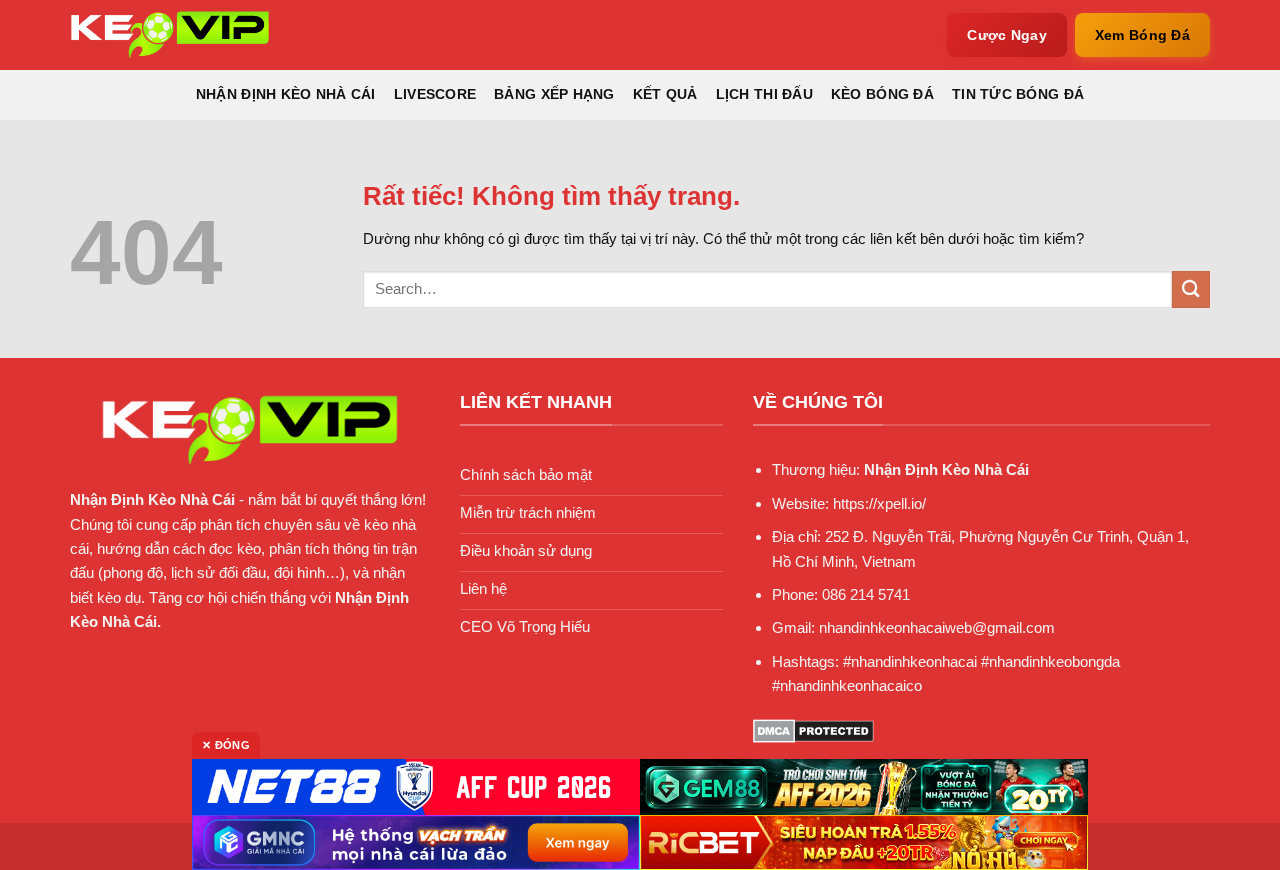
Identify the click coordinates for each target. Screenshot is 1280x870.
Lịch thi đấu (764, 94)
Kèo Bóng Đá (882, 94)
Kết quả (665, 94)
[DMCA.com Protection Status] (813, 729)
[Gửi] (1191, 289)
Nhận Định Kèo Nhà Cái (286, 94)
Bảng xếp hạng (554, 94)
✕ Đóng (226, 745)
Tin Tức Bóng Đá (1018, 94)
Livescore (435, 94)
